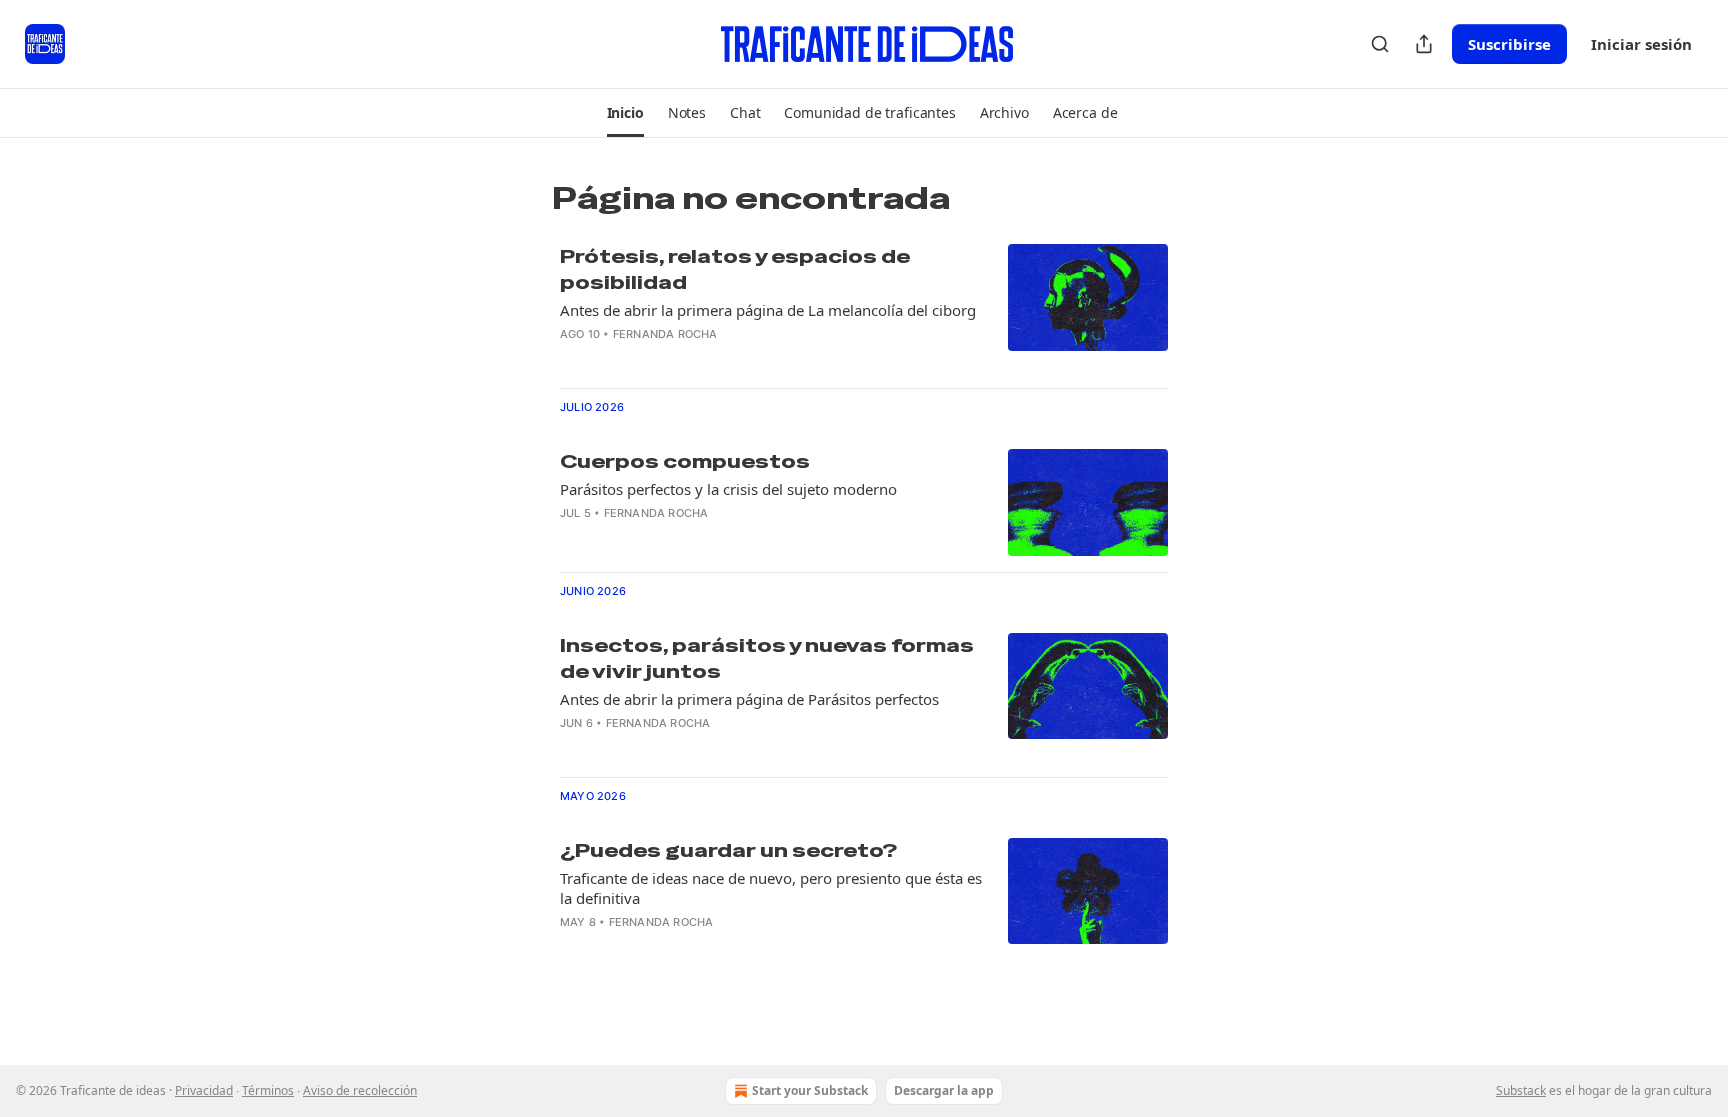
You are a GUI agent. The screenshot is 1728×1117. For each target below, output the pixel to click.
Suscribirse (1509, 44)
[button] (625, 113)
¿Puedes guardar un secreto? (728, 850)
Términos (268, 1090)
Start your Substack (810, 1090)
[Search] (1380, 44)
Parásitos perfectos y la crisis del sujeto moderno (728, 489)
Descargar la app (944, 1090)
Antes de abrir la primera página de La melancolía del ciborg (768, 310)
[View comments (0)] (713, 360)
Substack (1521, 1090)
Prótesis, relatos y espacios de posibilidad (735, 269)
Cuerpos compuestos (685, 461)
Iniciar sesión (1641, 44)
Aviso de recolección (360, 1090)
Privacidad (204, 1090)
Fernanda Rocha (665, 334)
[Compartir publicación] (1424, 44)
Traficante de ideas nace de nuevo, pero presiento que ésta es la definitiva (771, 888)
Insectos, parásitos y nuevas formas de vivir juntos (767, 658)
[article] (864, 308)
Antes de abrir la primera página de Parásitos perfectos (749, 699)
